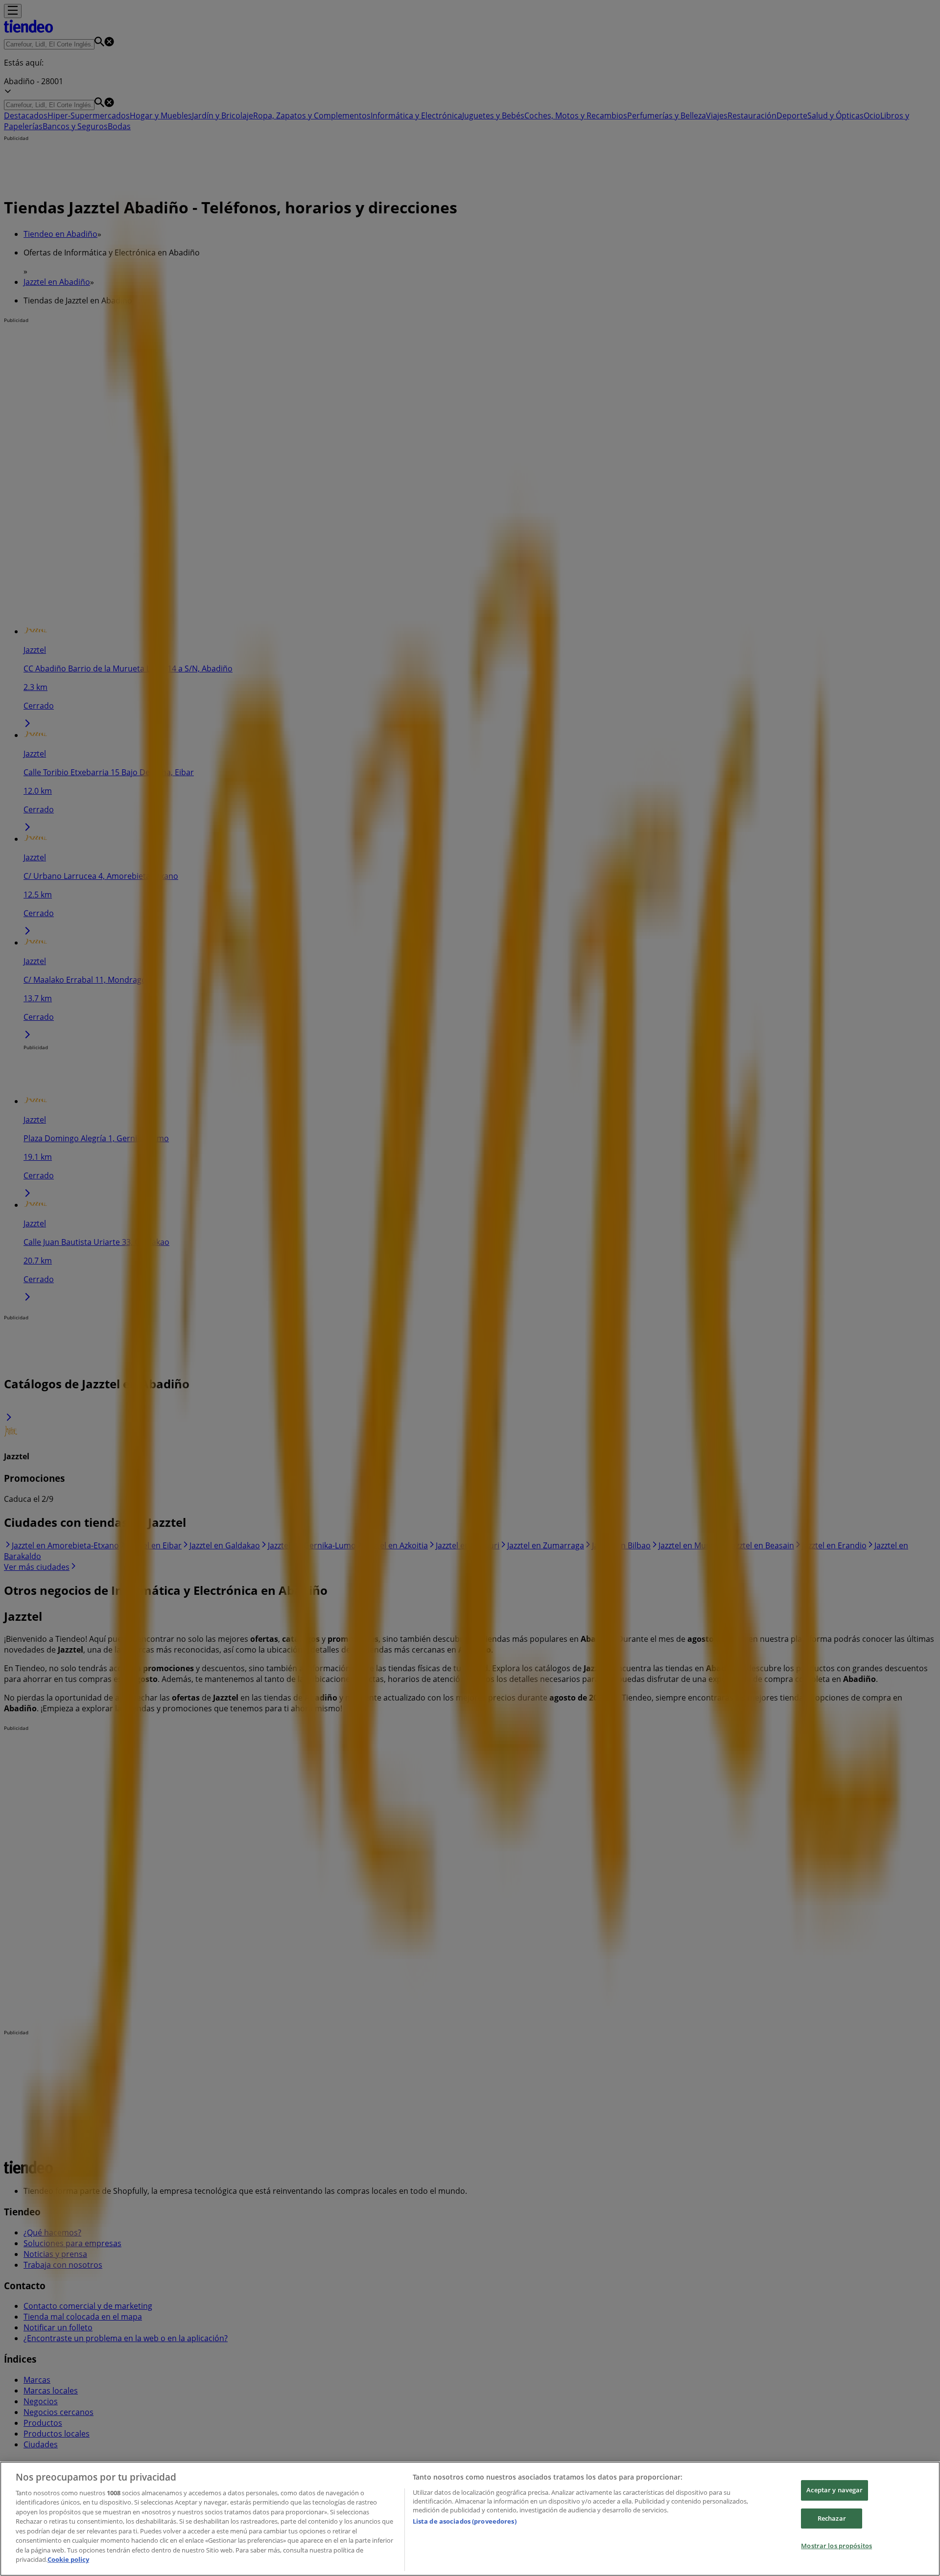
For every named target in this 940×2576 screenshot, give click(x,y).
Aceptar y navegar (834, 2490)
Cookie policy (68, 2559)
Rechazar (832, 2518)
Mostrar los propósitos (836, 2546)
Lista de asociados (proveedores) (465, 2521)
